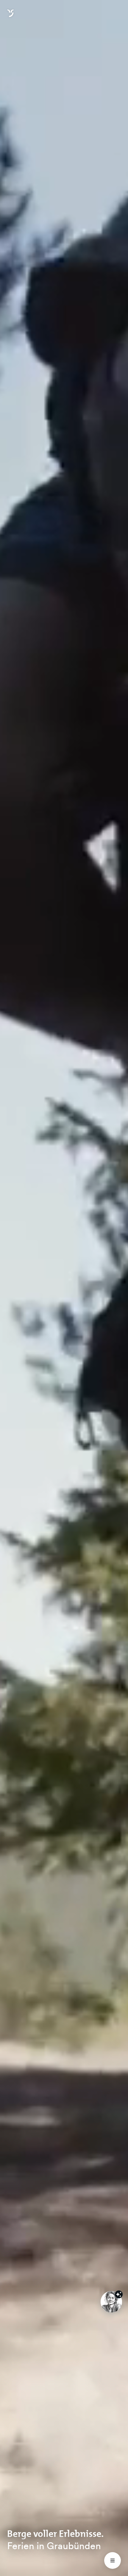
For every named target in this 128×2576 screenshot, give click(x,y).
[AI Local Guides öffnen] (111, 2302)
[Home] (10, 17)
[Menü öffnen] (113, 2560)
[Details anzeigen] (119, 2294)
